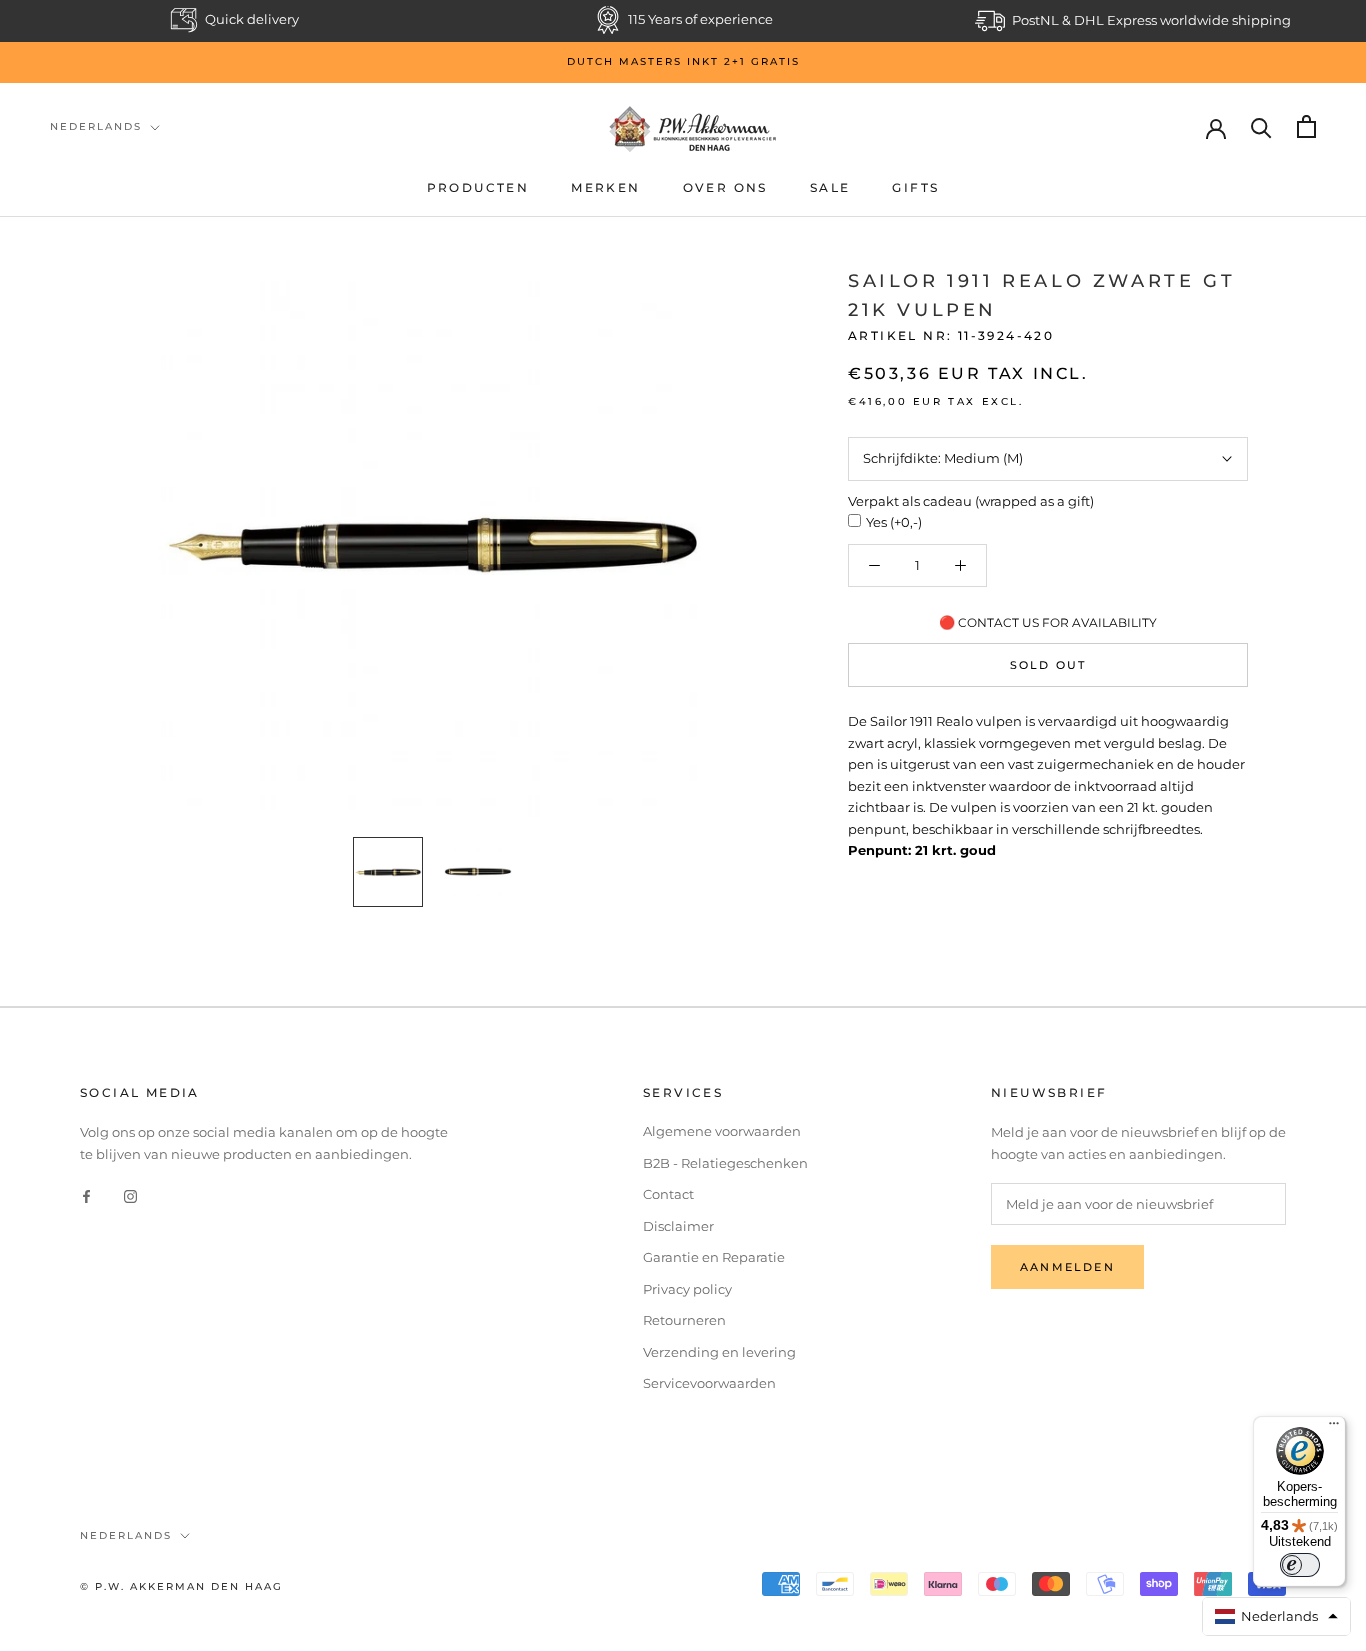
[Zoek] (1261, 126)
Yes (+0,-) (894, 522)
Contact (668, 1194)
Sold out (1048, 665)
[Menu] (1334, 1428)
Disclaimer (678, 1226)
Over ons (725, 187)
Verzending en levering (719, 1352)
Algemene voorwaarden (722, 1131)
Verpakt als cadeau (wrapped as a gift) (971, 501)
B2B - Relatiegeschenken (725, 1163)
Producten (478, 187)
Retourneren (684, 1320)
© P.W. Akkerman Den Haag (181, 1586)
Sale (830, 187)
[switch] (1300, 1565)
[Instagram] (130, 1195)
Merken (605, 187)
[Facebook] (86, 1195)
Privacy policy (687, 1289)
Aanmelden (1067, 1267)
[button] (1277, 1616)
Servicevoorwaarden (709, 1383)
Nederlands (96, 126)
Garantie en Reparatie (714, 1257)
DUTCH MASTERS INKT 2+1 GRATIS (683, 61)
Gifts (915, 187)
